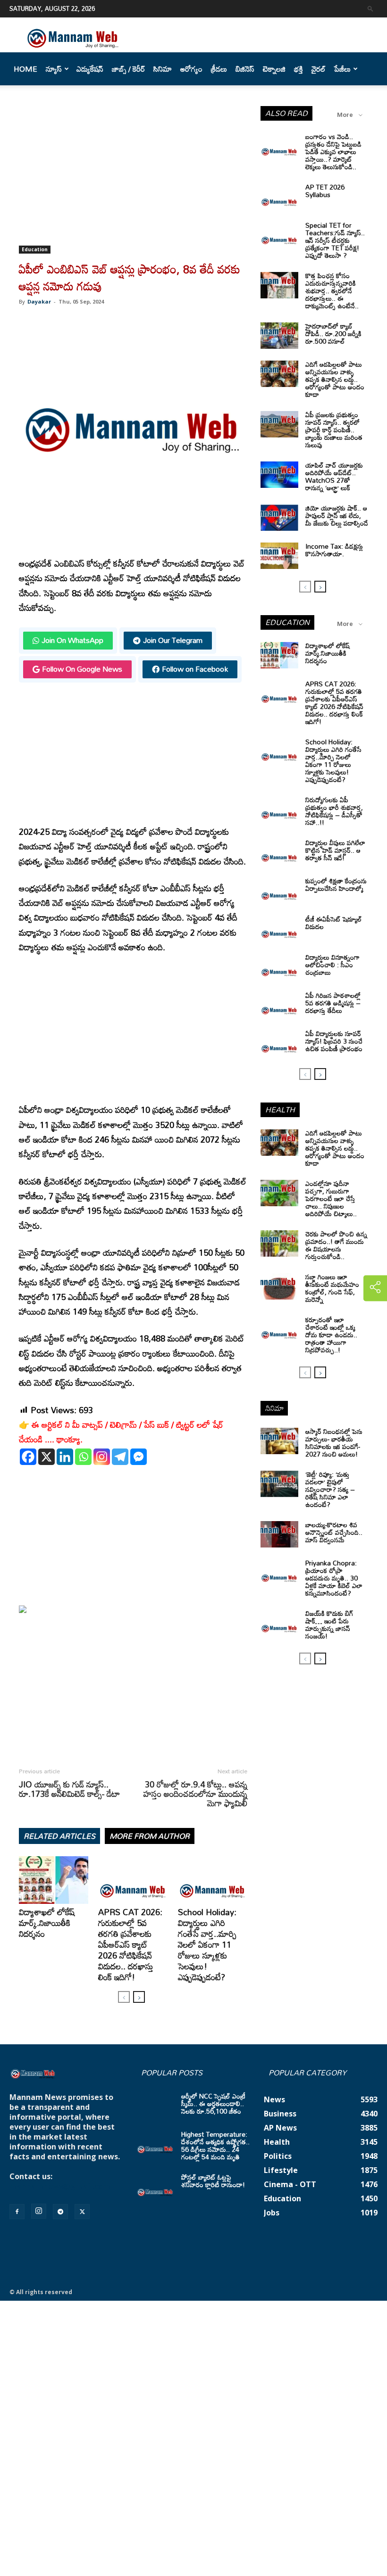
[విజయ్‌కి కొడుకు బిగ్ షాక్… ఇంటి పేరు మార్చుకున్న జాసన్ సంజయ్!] (279, 1623)
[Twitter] (82, 2212)
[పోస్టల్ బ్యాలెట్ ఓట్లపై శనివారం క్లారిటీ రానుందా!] (155, 2187)
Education (35, 249)
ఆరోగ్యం (191, 69)
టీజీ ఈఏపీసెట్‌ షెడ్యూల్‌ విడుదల (334, 923)
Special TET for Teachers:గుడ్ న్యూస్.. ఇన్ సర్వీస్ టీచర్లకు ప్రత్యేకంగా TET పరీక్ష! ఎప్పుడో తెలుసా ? (335, 240)
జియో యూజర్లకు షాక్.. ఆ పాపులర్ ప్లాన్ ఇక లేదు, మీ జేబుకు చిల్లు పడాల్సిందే (337, 515)
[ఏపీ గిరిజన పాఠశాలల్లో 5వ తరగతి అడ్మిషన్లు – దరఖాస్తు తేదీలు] (279, 1005)
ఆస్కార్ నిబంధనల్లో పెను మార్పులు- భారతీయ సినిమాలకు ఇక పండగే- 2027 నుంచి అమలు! (334, 1443)
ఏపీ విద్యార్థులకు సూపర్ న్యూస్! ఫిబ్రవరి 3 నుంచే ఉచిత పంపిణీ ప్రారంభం (334, 1041)
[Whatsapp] (83, 1457)
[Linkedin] (65, 1457)
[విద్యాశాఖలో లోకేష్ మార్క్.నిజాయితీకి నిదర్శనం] (54, 1880)
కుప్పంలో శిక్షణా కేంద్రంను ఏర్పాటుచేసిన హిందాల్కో (336, 885)
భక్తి (299, 69)
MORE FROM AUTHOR (150, 1836)
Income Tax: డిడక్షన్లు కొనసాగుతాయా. (334, 550)
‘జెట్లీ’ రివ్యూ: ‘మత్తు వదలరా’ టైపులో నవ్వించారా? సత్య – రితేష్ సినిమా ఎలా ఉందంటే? (330, 1489)
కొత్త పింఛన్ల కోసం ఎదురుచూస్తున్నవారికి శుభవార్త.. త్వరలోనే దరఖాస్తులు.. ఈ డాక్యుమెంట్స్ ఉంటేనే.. (332, 291)
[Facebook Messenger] (139, 1457)
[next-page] (139, 1997)
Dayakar (39, 301)
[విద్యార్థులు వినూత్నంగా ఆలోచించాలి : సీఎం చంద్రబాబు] (279, 967)
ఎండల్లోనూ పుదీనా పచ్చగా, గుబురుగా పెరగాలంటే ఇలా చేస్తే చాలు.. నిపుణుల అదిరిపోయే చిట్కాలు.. (331, 1198)
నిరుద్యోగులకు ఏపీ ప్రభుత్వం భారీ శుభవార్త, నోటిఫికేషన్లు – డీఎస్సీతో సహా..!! (334, 811)
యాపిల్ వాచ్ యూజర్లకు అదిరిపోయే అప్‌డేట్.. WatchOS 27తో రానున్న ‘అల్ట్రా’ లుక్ (334, 476)
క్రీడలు (219, 69)
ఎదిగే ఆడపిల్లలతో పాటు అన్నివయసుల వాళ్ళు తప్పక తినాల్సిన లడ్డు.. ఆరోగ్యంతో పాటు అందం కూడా (335, 379)
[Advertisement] (133, 176)
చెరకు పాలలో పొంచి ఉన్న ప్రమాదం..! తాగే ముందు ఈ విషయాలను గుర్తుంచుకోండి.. (336, 1245)
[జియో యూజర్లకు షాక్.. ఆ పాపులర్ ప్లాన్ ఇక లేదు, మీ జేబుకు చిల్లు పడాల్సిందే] (279, 518)
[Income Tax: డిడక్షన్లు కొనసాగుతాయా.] (279, 556)
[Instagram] (102, 1457)
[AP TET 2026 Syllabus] (279, 197)
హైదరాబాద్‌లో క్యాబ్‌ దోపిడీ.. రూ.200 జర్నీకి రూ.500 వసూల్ (333, 333)
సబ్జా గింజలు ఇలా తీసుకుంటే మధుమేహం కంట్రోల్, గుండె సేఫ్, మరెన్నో (332, 1288)
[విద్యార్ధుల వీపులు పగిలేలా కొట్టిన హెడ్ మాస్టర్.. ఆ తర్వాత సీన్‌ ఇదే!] (279, 852)
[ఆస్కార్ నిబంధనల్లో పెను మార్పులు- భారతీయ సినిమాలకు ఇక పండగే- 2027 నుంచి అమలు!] (279, 1441)
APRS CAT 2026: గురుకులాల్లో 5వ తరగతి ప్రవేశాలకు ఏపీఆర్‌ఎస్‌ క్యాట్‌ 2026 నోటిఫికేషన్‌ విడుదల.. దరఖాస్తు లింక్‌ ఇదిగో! (130, 1944)
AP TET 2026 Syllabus (325, 191)
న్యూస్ (54, 69)
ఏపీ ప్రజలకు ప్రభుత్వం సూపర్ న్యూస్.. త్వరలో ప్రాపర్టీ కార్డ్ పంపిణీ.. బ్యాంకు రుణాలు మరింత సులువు (334, 430)
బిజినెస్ (245, 69)
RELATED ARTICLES (59, 1836)
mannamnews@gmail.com (60, 2186)
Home (25, 69)
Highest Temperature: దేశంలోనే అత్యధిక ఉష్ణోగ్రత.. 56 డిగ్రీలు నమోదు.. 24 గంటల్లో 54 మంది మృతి (215, 2145)
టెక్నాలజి (274, 69)
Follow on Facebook (195, 669)
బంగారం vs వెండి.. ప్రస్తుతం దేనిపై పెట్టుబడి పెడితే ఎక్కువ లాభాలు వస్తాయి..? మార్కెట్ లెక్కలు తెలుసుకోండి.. (333, 152)
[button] (370, 8)
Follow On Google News (82, 669)
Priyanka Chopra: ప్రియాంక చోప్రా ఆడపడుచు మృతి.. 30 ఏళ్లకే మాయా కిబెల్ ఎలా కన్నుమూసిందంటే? (334, 1578)
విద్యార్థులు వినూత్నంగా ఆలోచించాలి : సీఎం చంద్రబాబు (332, 965)
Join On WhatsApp (72, 640)
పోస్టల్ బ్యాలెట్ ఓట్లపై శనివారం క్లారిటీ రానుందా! (213, 2181)
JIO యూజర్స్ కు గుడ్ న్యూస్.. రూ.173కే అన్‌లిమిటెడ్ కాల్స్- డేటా (69, 1789)
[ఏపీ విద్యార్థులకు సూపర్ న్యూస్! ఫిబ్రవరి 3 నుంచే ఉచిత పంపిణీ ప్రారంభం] (279, 1043)
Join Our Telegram (173, 640)
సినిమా (163, 69)
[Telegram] (120, 1457)
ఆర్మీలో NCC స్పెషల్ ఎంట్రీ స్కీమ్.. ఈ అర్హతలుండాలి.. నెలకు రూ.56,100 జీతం (213, 2103)
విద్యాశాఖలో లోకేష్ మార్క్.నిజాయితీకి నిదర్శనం (47, 1923)
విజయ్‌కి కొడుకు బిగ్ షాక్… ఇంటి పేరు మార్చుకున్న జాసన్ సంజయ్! (329, 1625)
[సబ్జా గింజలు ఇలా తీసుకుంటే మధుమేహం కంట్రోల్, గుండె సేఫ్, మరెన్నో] (279, 1286)
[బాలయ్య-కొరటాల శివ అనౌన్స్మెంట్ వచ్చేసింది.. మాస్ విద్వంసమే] (279, 1534)
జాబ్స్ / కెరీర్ (128, 69)
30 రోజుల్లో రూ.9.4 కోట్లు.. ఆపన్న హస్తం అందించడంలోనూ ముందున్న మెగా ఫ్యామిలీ (195, 1794)
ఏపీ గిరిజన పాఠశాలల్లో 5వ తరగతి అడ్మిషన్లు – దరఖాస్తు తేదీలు (333, 1003)
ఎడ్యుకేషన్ (90, 69)
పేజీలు (342, 69)
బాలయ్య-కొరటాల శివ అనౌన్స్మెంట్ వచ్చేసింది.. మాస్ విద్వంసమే (334, 1532)
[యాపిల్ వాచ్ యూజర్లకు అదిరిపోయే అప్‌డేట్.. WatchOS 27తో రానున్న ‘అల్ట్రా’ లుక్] (279, 475)
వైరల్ (319, 69)
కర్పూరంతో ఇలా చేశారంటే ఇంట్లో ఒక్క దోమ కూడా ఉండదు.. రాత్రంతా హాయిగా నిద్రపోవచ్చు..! (331, 1335)
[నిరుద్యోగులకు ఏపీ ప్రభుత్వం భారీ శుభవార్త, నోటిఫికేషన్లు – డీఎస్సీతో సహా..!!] (279, 809)
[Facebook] (28, 1457)
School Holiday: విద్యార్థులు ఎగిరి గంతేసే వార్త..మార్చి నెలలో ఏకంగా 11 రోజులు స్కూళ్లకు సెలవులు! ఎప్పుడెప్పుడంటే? (207, 1944)
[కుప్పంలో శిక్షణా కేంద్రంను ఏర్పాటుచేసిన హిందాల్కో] (279, 890)
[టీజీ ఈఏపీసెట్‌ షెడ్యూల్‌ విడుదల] (279, 929)
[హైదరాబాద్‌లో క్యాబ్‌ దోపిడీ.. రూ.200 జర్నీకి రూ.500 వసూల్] (279, 336)
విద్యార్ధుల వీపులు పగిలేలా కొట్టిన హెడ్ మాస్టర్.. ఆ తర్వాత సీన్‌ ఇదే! (335, 850)
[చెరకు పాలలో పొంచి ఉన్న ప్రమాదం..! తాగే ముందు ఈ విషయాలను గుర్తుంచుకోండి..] (279, 1243)
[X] (46, 1457)
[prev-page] (124, 1997)
